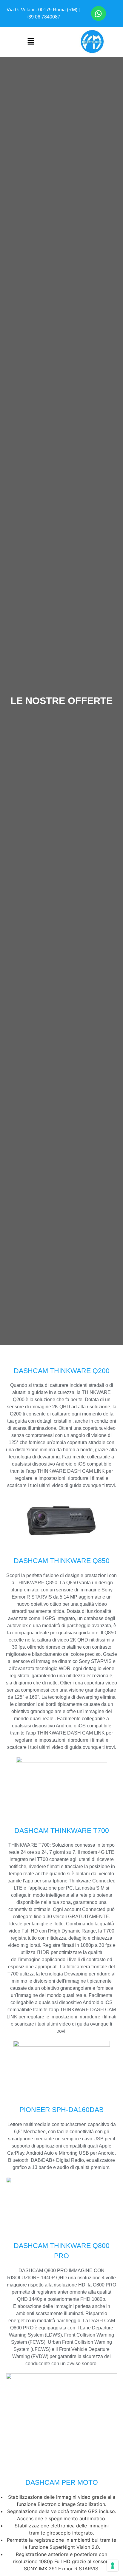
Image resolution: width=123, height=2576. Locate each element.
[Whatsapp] (99, 13)
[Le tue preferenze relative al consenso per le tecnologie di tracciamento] (113, 2566)
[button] (31, 42)
